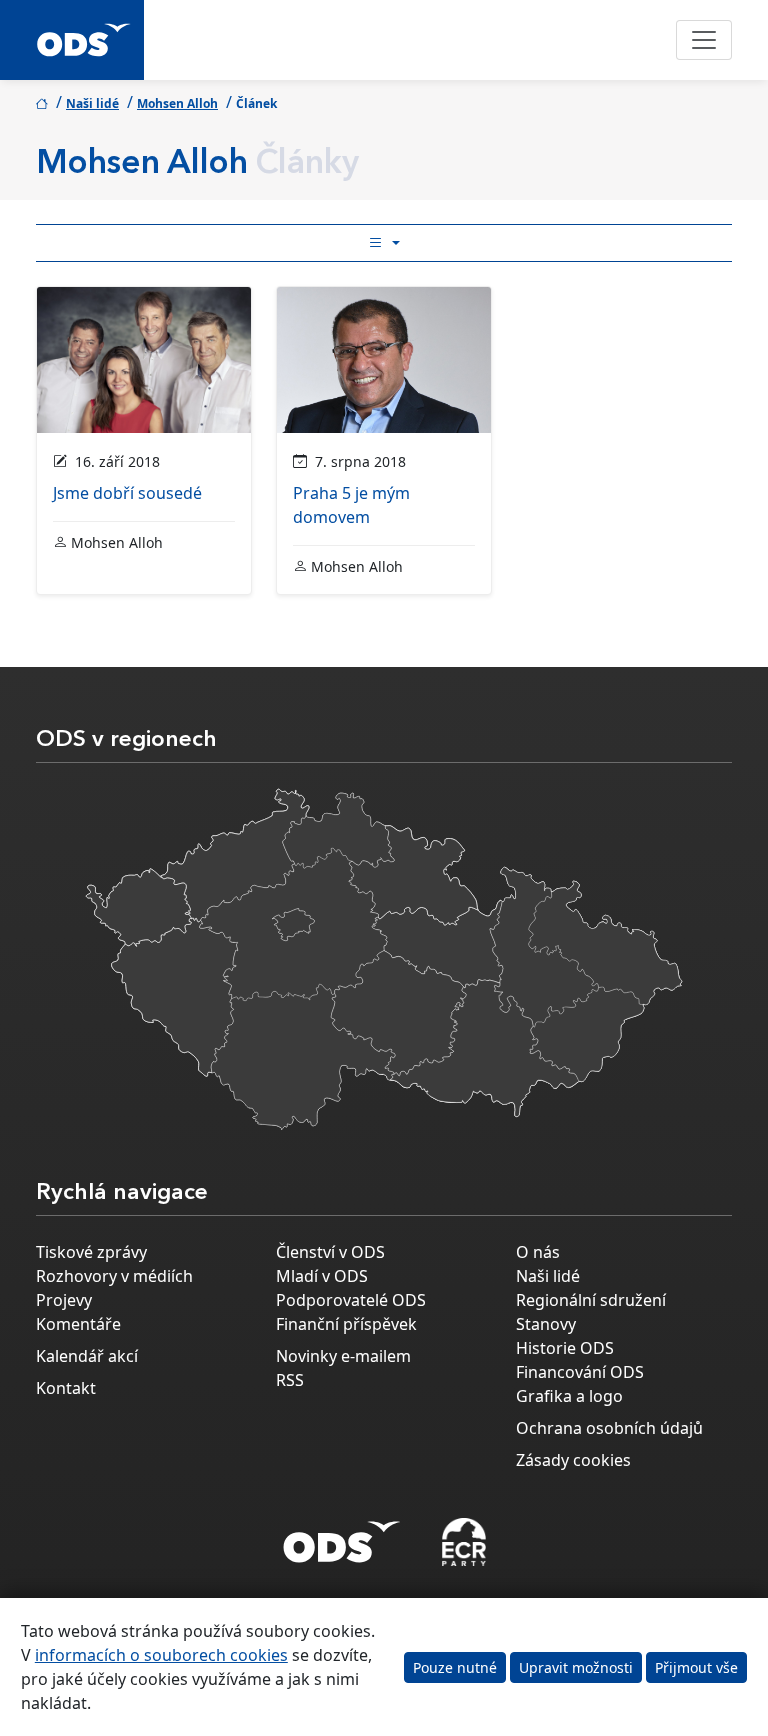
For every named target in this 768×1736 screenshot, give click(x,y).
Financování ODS (580, 1372)
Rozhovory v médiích (114, 1276)
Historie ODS (565, 1348)
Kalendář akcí (87, 1356)
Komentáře (78, 1324)
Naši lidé (92, 103)
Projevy (64, 1300)
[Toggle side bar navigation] (384, 243)
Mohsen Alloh (177, 103)
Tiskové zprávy (91, 1252)
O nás (538, 1252)
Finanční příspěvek (346, 1324)
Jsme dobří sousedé (127, 493)
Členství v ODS (330, 1252)
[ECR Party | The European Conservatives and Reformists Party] (463, 1542)
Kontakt (66, 1388)
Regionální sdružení (591, 1300)
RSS (290, 1380)
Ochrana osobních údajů (609, 1428)
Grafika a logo (569, 1396)
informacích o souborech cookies (161, 1655)
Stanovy (546, 1324)
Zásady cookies (573, 1460)
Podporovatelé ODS (351, 1300)
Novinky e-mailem (343, 1356)
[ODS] (342, 1536)
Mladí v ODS (322, 1276)
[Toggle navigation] (704, 40)
